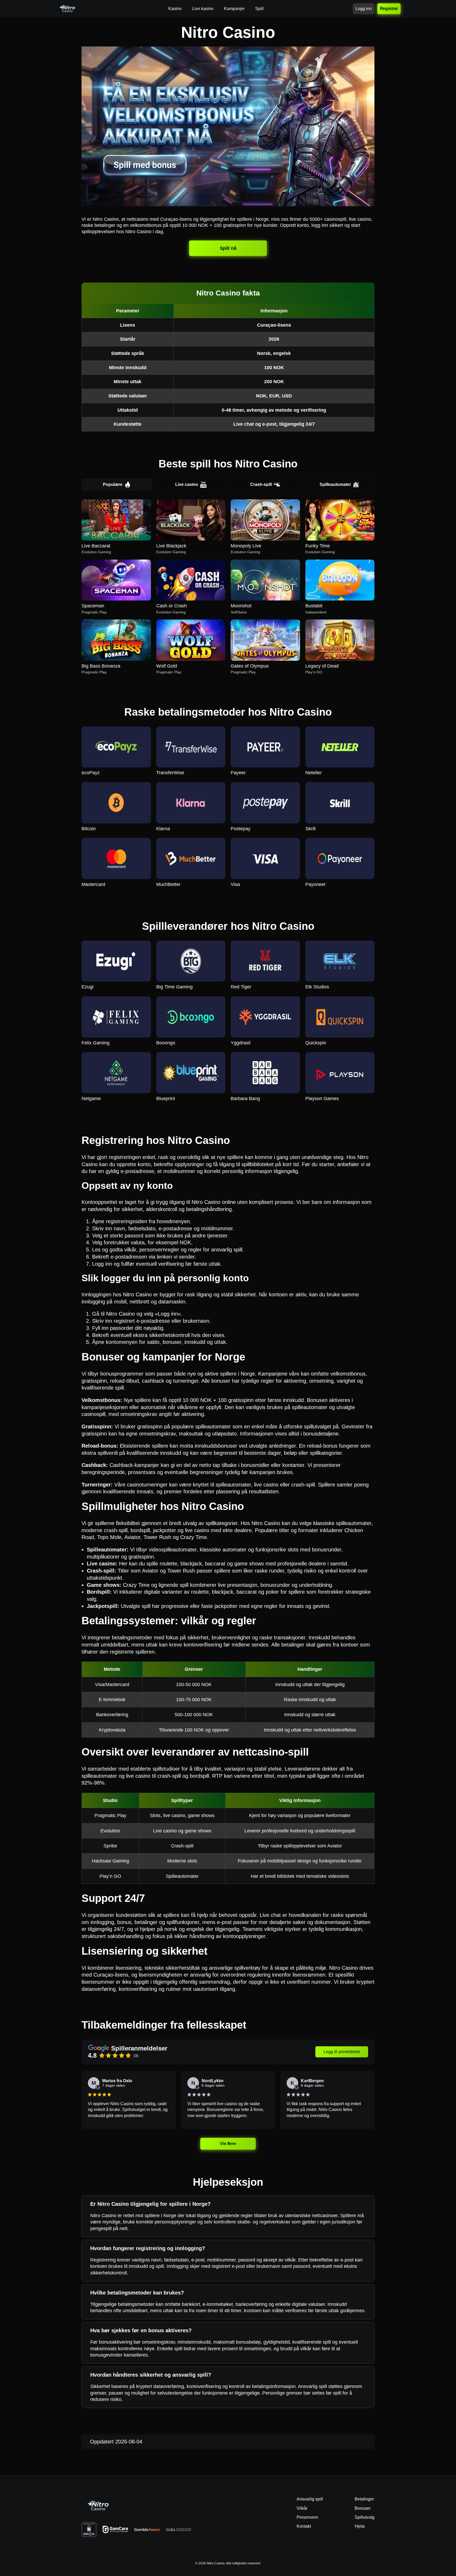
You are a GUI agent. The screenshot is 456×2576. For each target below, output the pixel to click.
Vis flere (228, 2144)
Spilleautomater (335, 484)
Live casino (187, 484)
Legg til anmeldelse (342, 2052)
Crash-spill (261, 484)
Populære (113, 484)
